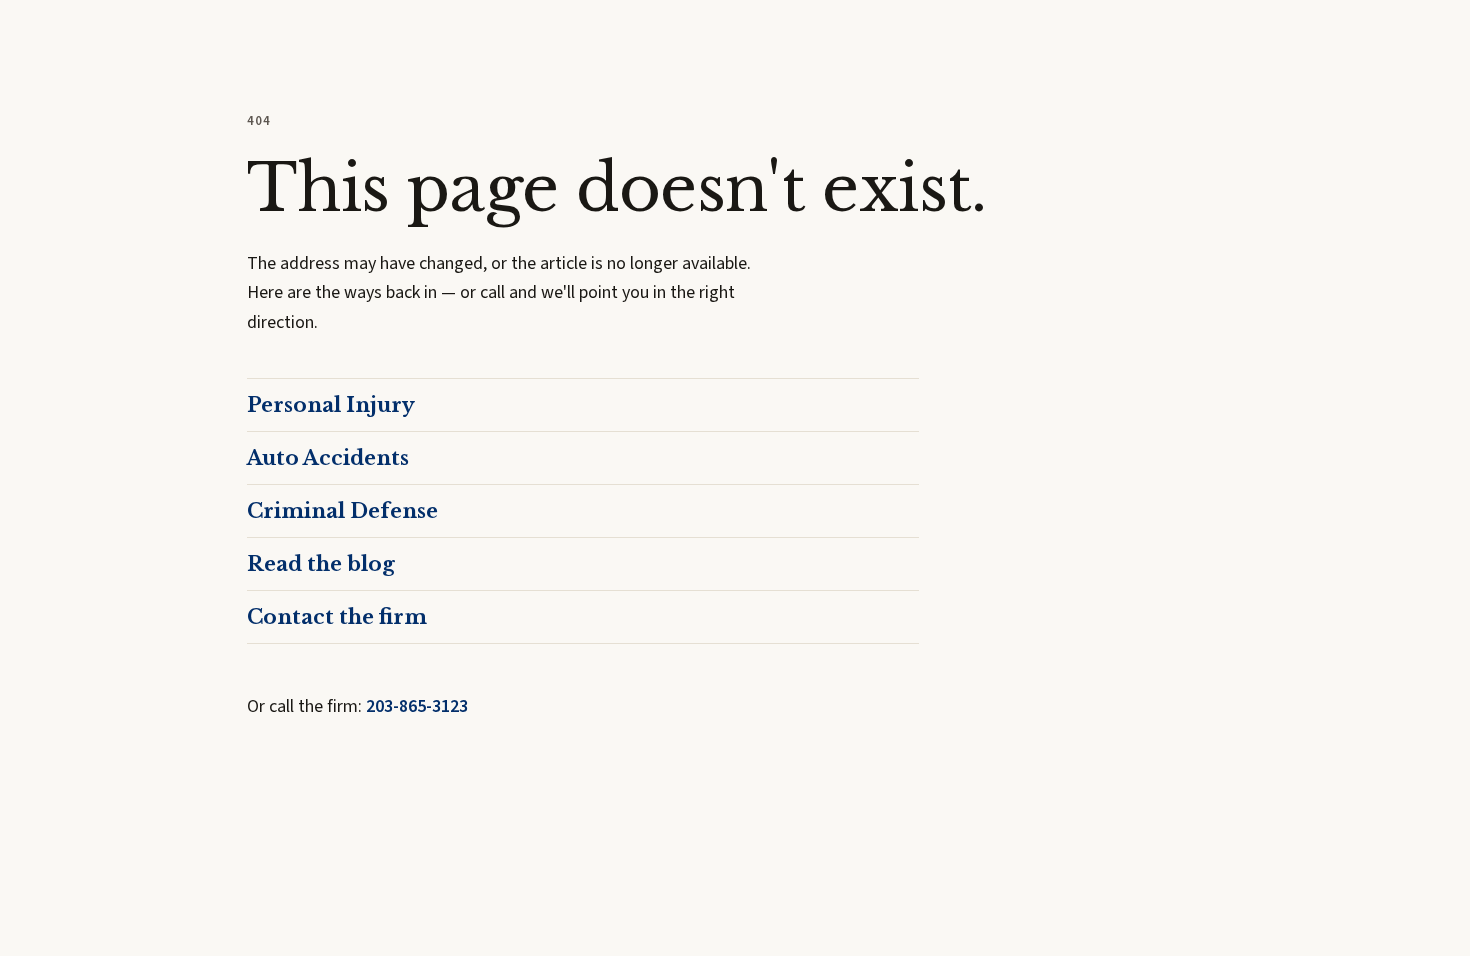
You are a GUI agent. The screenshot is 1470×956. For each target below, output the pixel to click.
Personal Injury (331, 405)
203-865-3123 (417, 706)
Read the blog (321, 564)
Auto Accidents (328, 458)
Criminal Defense (342, 511)
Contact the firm (337, 617)
